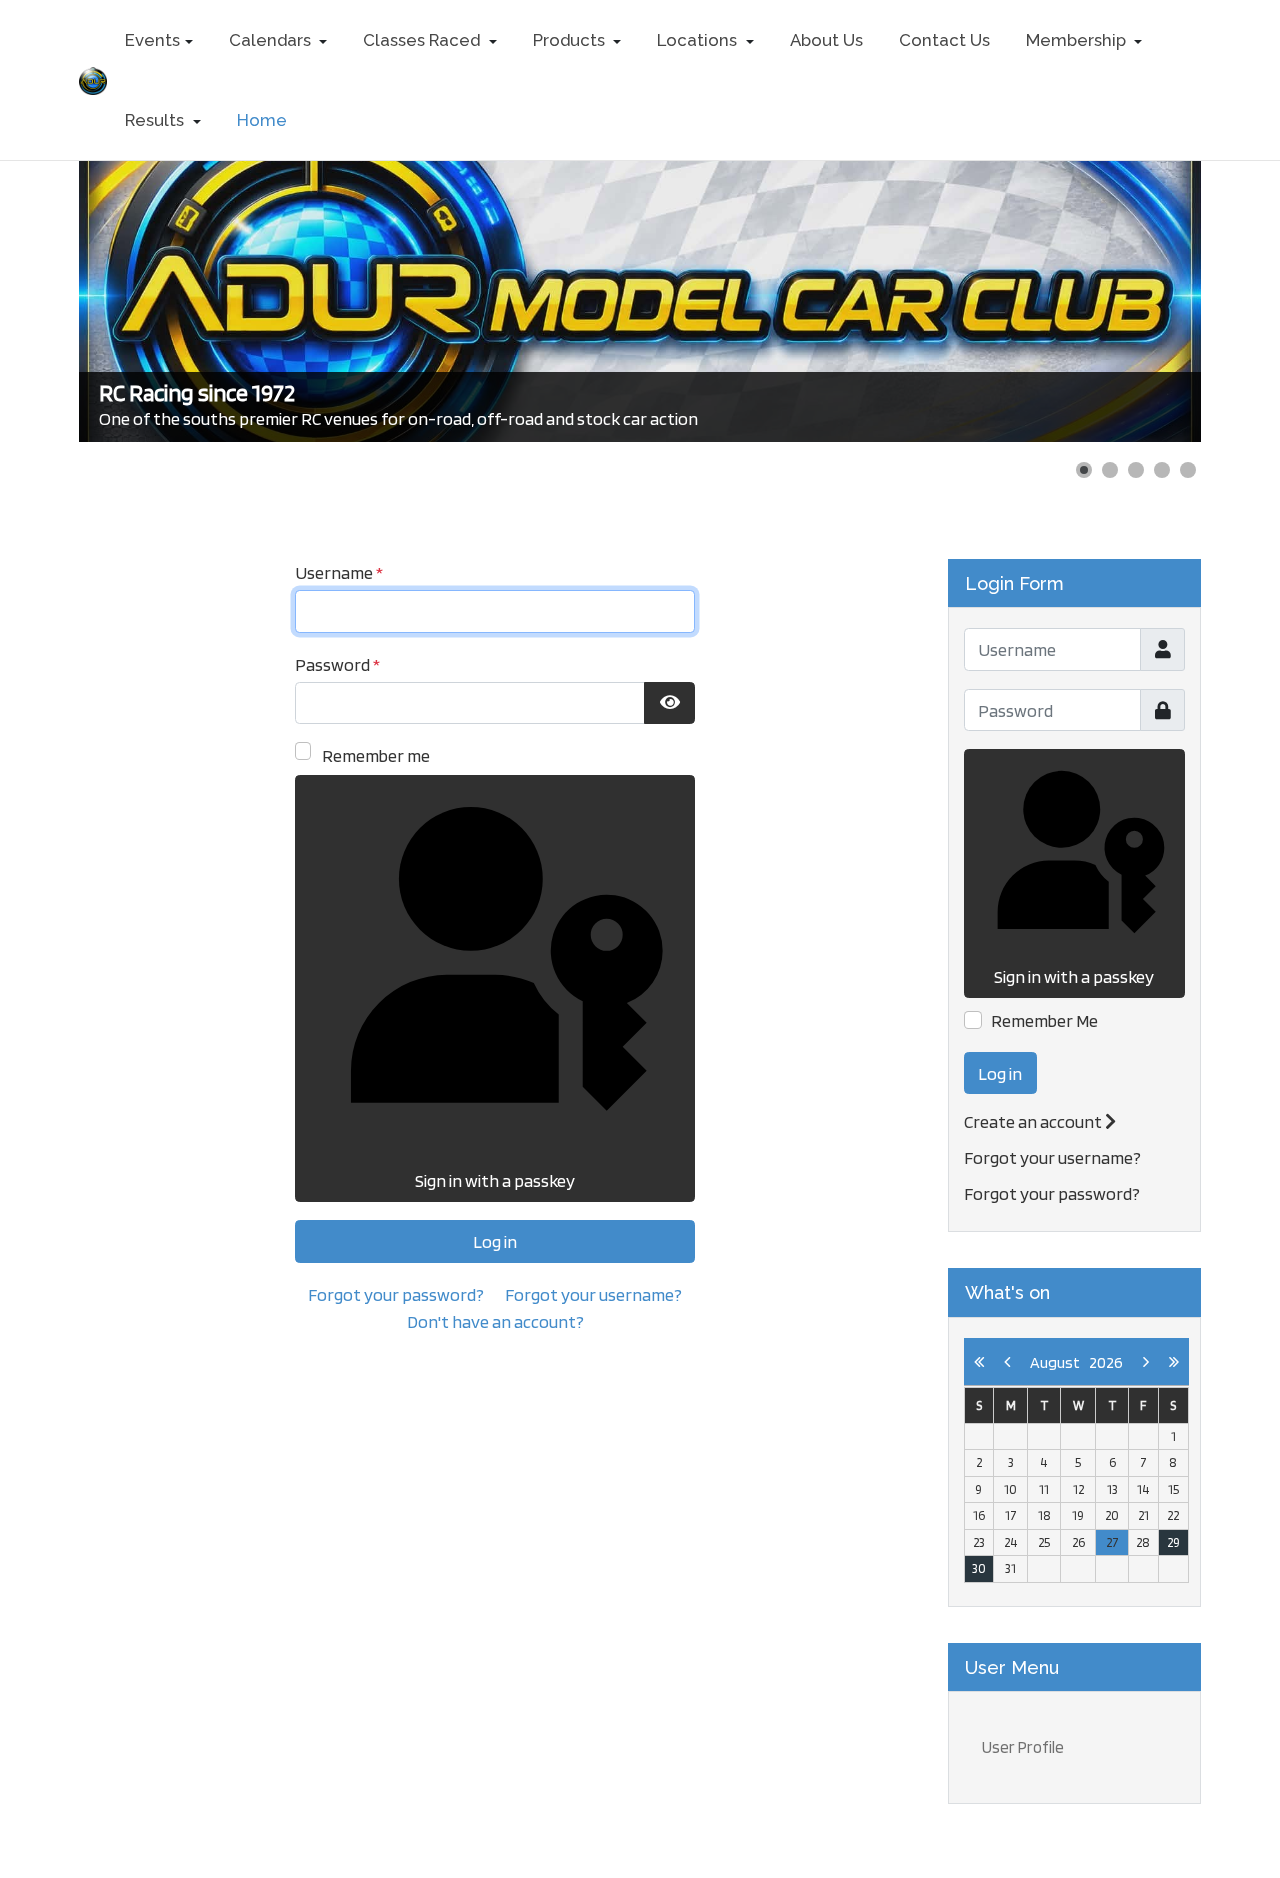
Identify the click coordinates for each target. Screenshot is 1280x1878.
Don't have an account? (495, 1321)
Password (337, 664)
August (1059, 1362)
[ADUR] (93, 78)
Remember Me (1044, 1020)
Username (339, 572)
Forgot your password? (396, 1294)
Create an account (1034, 1121)
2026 (1106, 1362)
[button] (159, 40)
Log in (495, 1241)
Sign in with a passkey (495, 1180)
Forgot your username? (593, 1294)
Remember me (376, 755)
